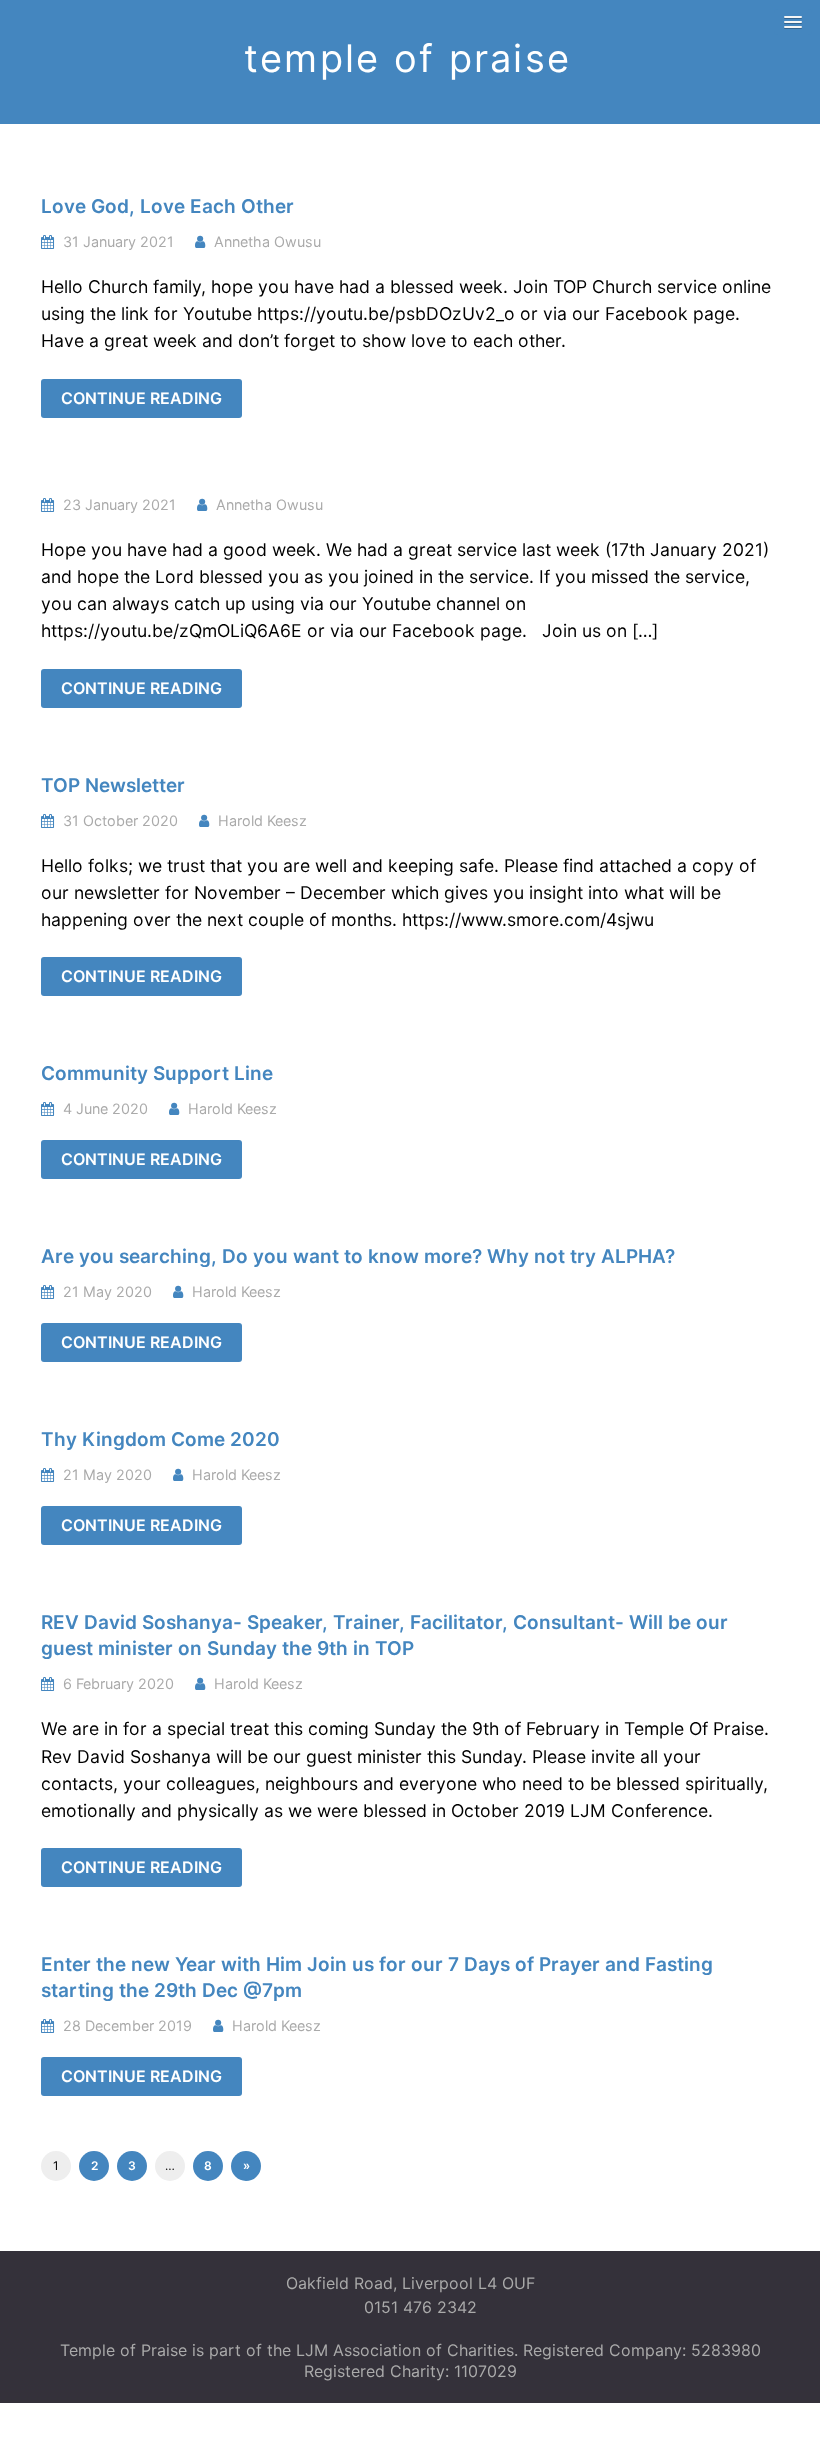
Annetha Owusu (267, 241)
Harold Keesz (262, 820)
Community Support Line (157, 1073)
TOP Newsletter (113, 785)
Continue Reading (141, 398)
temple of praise (407, 58)
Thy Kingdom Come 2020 (160, 1439)
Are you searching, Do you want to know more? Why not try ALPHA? (358, 1256)
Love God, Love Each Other (167, 206)
